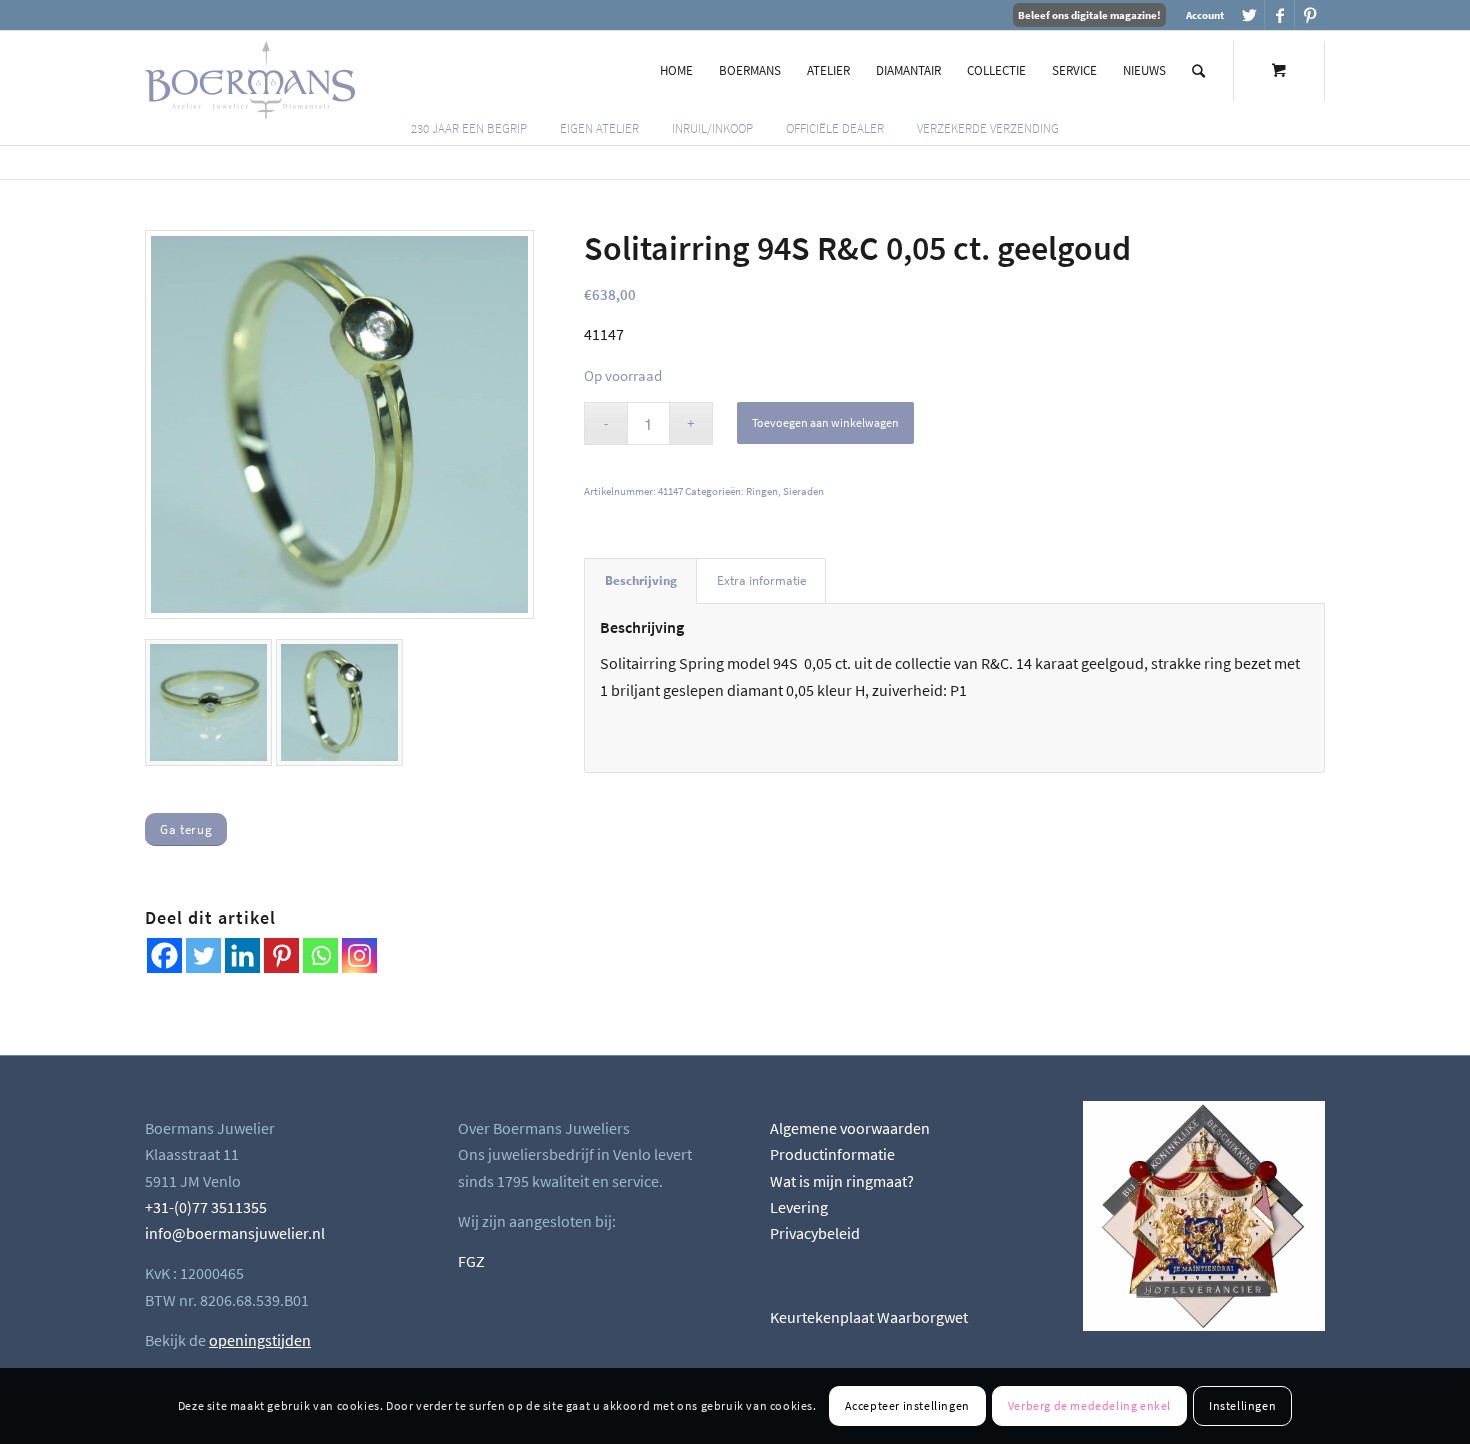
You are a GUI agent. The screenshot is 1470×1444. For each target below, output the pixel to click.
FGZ (471, 1261)
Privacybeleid (815, 1233)
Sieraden (803, 491)
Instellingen (1242, 1405)
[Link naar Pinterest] (1310, 15)
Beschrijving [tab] (641, 580)
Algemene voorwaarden (850, 1128)
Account (1205, 15)
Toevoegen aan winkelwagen (825, 422)
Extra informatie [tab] (761, 580)
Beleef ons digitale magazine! (1089, 15)
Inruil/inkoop (712, 128)
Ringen (762, 491)
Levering (799, 1207)
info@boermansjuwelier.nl (235, 1233)
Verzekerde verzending (988, 128)
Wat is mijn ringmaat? (842, 1181)
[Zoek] (1198, 71)
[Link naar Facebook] (1279, 15)
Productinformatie (832, 1154)
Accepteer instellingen (907, 1405)
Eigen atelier (599, 128)
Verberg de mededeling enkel (1089, 1405)
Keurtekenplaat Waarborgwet (869, 1317)
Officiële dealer (835, 128)
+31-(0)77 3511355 (206, 1207)
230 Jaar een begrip (469, 128)
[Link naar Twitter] (1249, 15)
